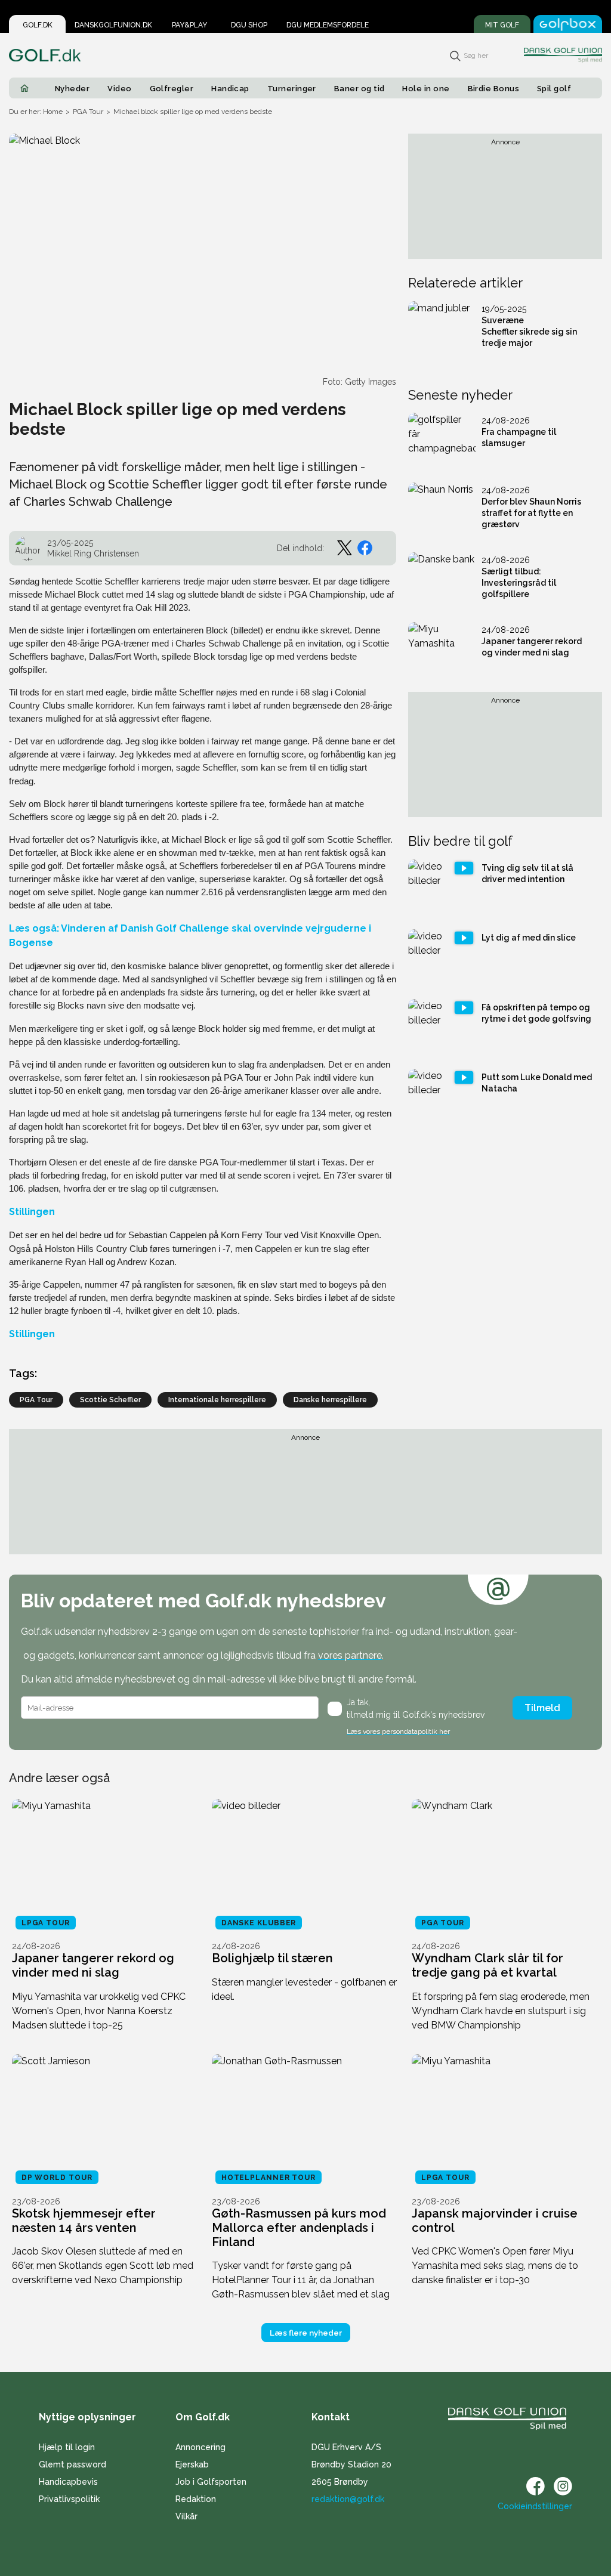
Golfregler (172, 89)
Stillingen (32, 1212)
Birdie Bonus (494, 89)
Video (119, 89)
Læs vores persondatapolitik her (398, 1731)
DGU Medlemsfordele (328, 25)
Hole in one (426, 89)
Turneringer (292, 89)
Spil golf (554, 89)
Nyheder (72, 89)
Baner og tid (359, 89)
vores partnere (350, 1655)
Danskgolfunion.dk (113, 25)
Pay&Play (189, 25)
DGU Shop (249, 25)
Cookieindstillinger (535, 2506)
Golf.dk (38, 25)
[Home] (24, 88)
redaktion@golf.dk (348, 2499)
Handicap (230, 89)
